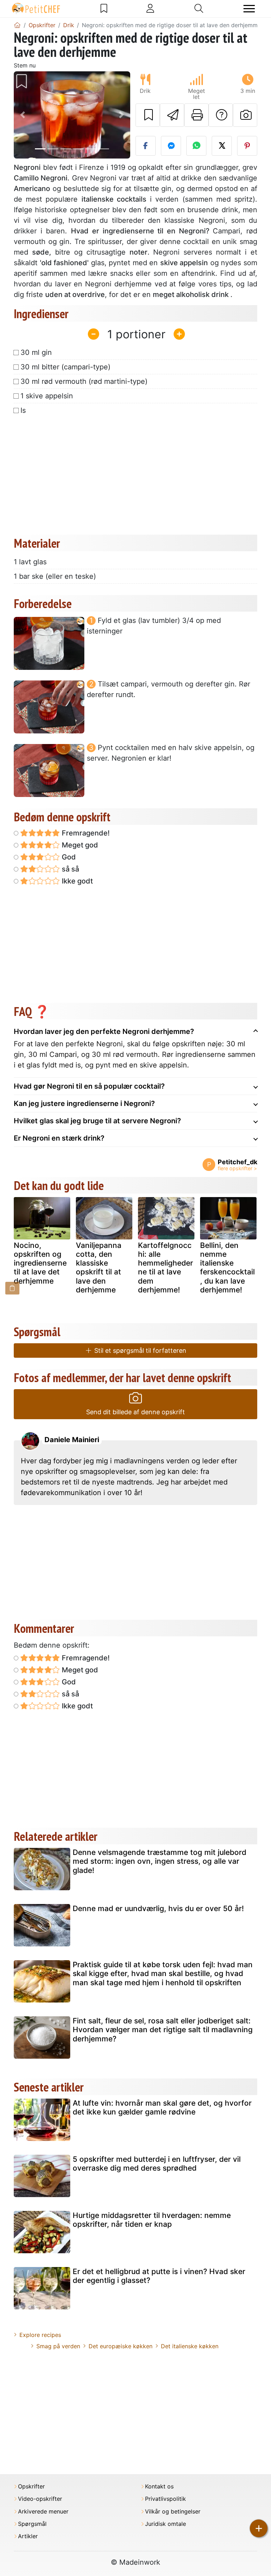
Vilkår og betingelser (173, 2512)
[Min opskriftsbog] (104, 8)
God (68, 857)
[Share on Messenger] (171, 146)
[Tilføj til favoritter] (148, 115)
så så (70, 869)
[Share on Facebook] (146, 146)
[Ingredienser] (12, 1288)
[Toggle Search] (199, 8)
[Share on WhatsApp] (196, 146)
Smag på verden (58, 2346)
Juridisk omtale (165, 2524)
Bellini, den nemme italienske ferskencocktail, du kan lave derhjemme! (227, 1268)
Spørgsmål (32, 2524)
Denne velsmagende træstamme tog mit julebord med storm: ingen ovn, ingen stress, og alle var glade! (159, 1861)
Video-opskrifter (40, 2499)
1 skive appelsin (47, 396)
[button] (23, 115)
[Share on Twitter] (222, 146)
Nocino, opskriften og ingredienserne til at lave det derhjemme (40, 1263)
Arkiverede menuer (43, 2512)
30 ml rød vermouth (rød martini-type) (84, 381)
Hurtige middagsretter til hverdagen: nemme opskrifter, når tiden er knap (152, 2220)
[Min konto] (150, 8)
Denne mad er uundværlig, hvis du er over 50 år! (158, 1908)
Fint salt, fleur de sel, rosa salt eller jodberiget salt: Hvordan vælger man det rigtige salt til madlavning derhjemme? (163, 2030)
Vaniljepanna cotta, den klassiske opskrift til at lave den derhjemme (99, 1268)
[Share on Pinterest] (247, 146)
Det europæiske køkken (121, 2346)
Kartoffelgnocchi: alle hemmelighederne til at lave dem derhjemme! (165, 1268)
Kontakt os (159, 2486)
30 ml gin (36, 352)
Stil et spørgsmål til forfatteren (139, 1351)
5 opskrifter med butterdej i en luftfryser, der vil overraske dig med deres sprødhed (157, 2164)
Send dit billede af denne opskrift (135, 1412)
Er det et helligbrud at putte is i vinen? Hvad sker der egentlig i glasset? (159, 2276)
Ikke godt (76, 881)
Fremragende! (85, 833)
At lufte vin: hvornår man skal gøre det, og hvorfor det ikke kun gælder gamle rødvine (162, 2107)
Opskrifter (31, 2486)
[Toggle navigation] (249, 9)
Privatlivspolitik (165, 2499)
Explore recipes (40, 2335)
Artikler (28, 2536)
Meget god (79, 845)
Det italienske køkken (190, 2346)
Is (23, 410)
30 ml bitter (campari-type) (65, 367)
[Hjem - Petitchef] (17, 25)
